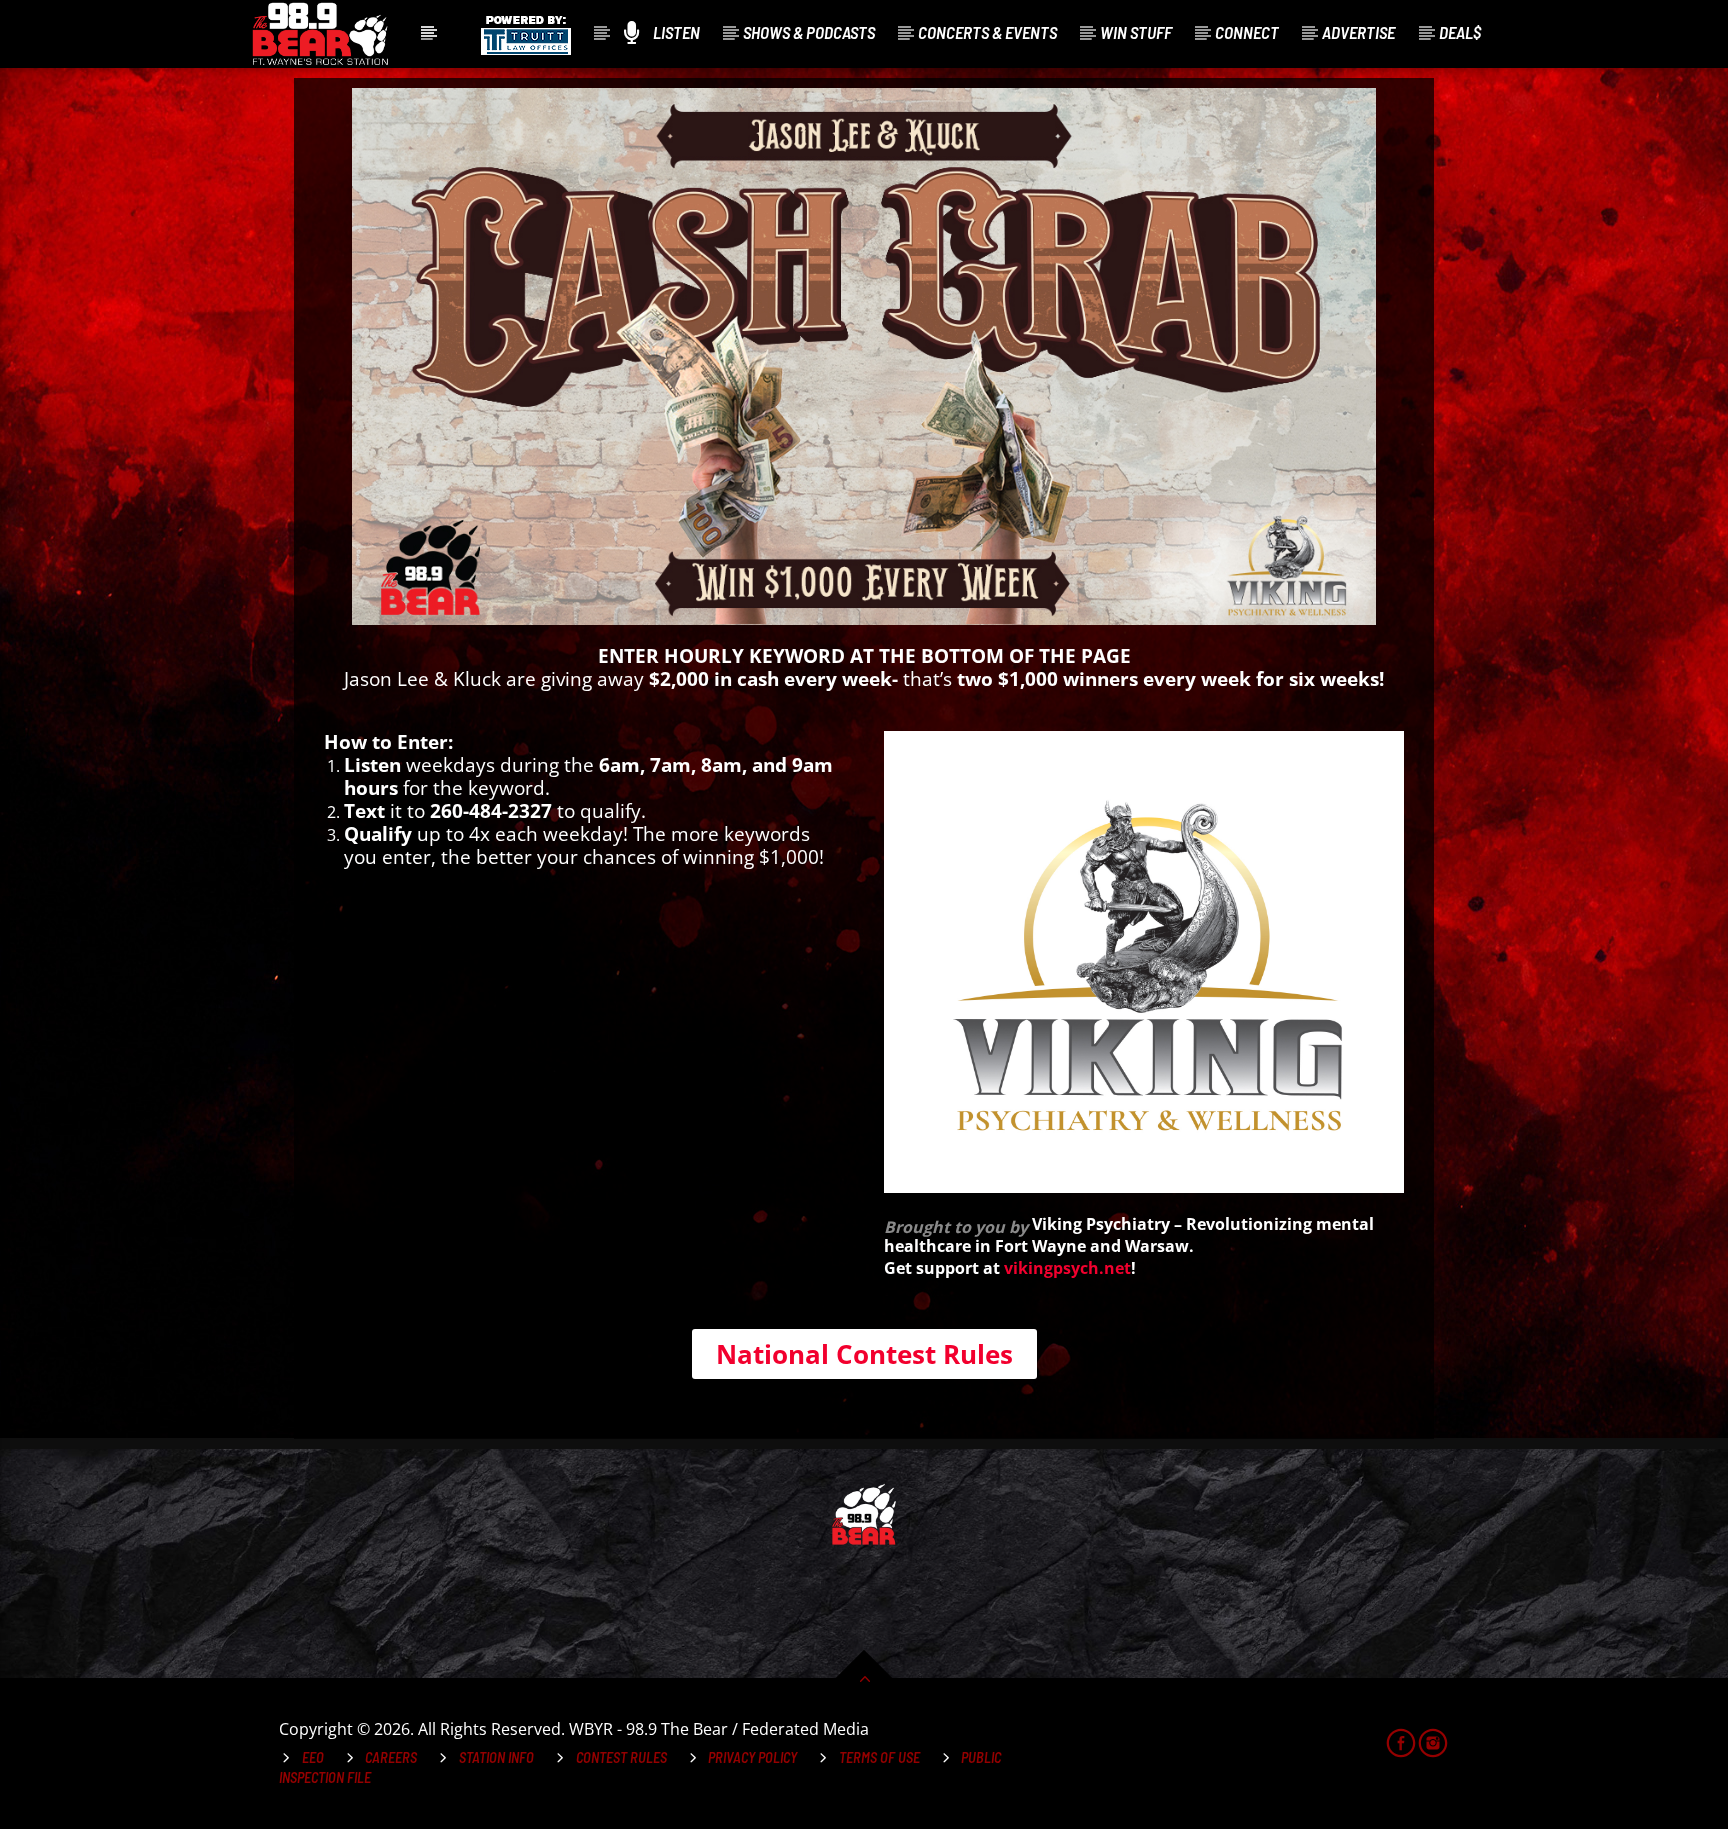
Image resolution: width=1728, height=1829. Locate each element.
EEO (313, 1757)
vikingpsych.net (1067, 1268)
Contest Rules (621, 1757)
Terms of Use (879, 1757)
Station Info (496, 1757)
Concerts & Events (987, 32)
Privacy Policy (752, 1757)
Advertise (1358, 32)
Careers (391, 1757)
